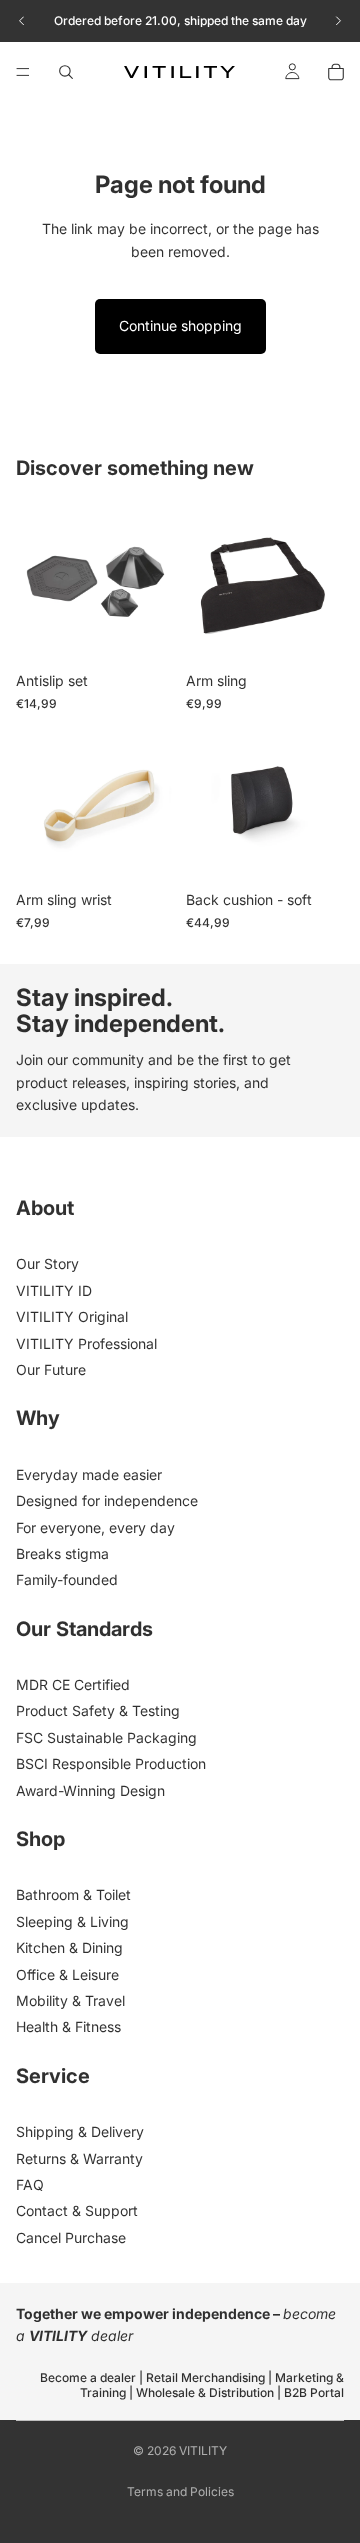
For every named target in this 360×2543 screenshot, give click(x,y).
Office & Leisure (67, 1974)
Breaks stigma (62, 1553)
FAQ (30, 2184)
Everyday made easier (89, 1474)
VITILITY (203, 2450)
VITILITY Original (72, 1316)
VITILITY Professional (86, 1343)
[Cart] (336, 72)
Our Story (47, 1263)
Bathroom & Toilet (73, 1894)
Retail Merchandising (205, 2377)
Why (38, 1418)
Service (53, 2076)
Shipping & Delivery (80, 2131)
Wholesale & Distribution (205, 2392)
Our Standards (84, 1629)
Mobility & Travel (70, 2000)
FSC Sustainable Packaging (106, 1737)
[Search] (66, 72)
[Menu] (23, 72)
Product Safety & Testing (98, 1710)
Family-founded (67, 1579)
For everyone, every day (95, 1527)
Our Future (51, 1369)
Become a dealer (89, 2377)
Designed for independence (107, 1500)
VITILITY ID (54, 1290)
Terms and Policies (180, 2491)
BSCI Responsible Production (111, 1763)
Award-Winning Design (90, 1790)
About (45, 1208)
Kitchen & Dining (69, 1947)
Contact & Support (77, 2210)
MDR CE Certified (73, 1684)
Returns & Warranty (79, 2158)
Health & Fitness (68, 2026)
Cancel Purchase (71, 2237)
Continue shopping (180, 325)
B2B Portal (314, 2392)
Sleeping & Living (72, 1921)
